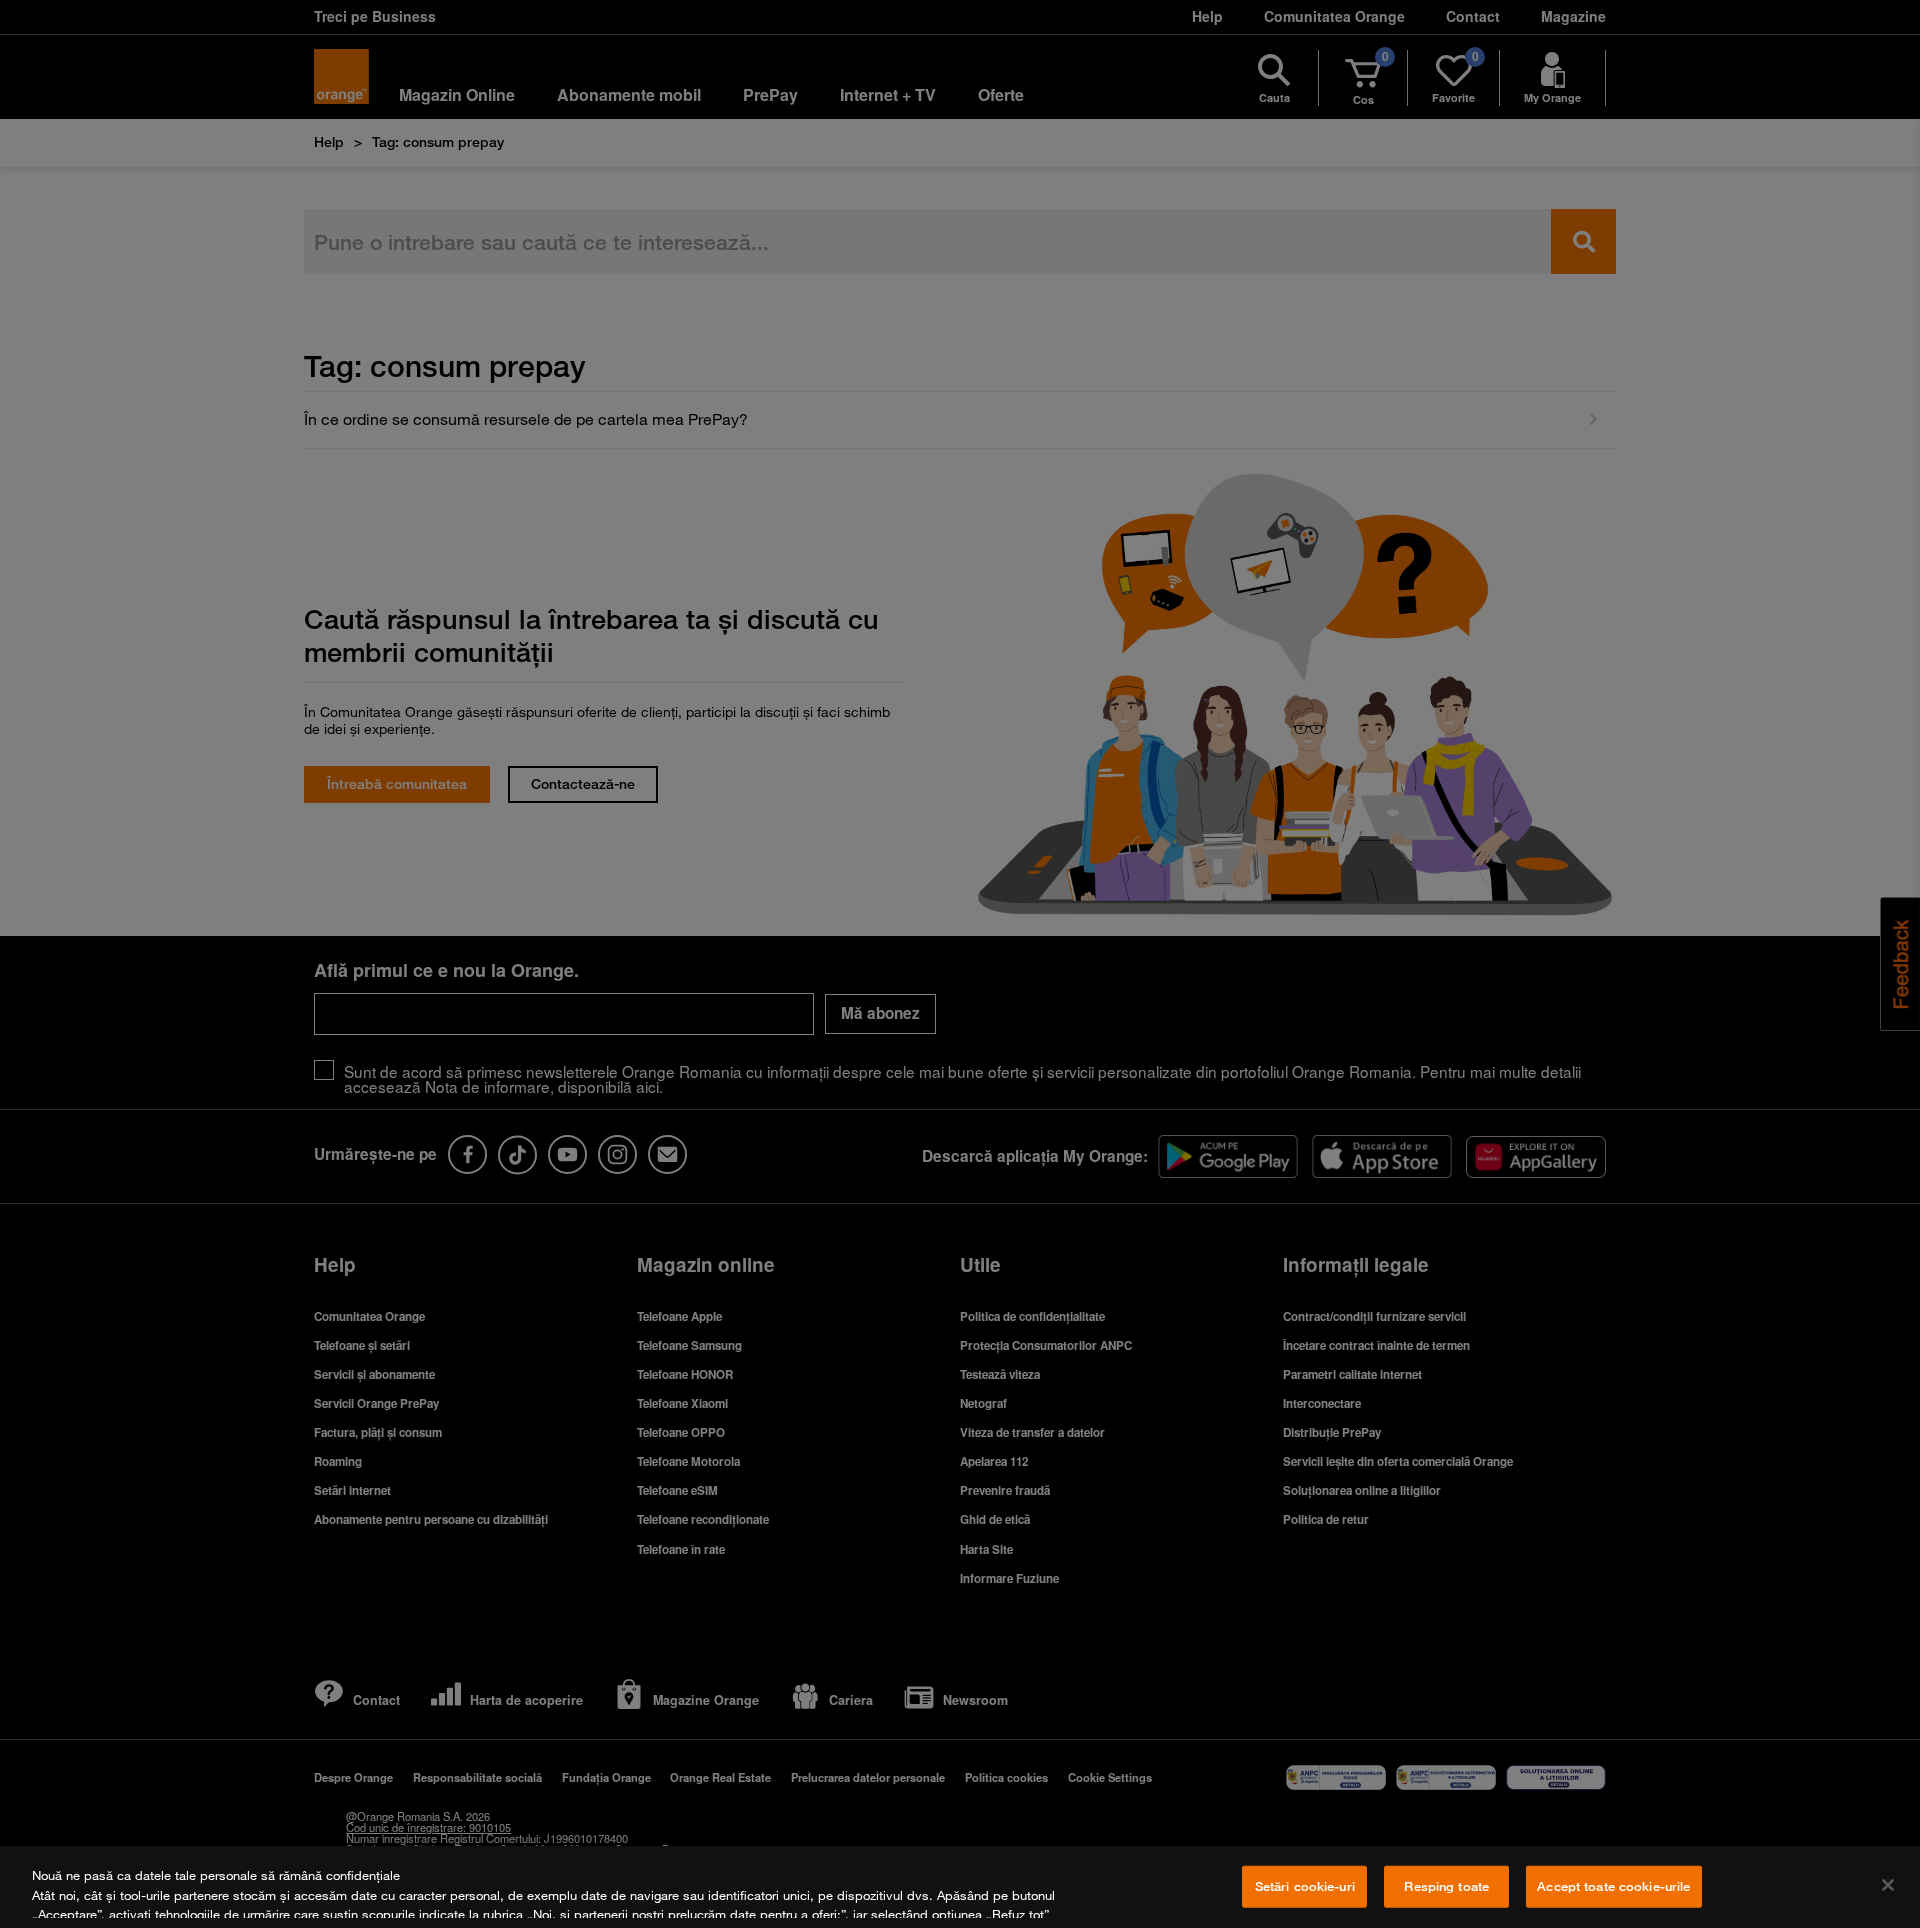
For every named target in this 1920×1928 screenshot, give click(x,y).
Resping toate (1446, 1886)
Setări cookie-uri (1305, 1886)
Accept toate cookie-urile (1613, 1886)
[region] (960, 1887)
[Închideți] (1888, 1885)
